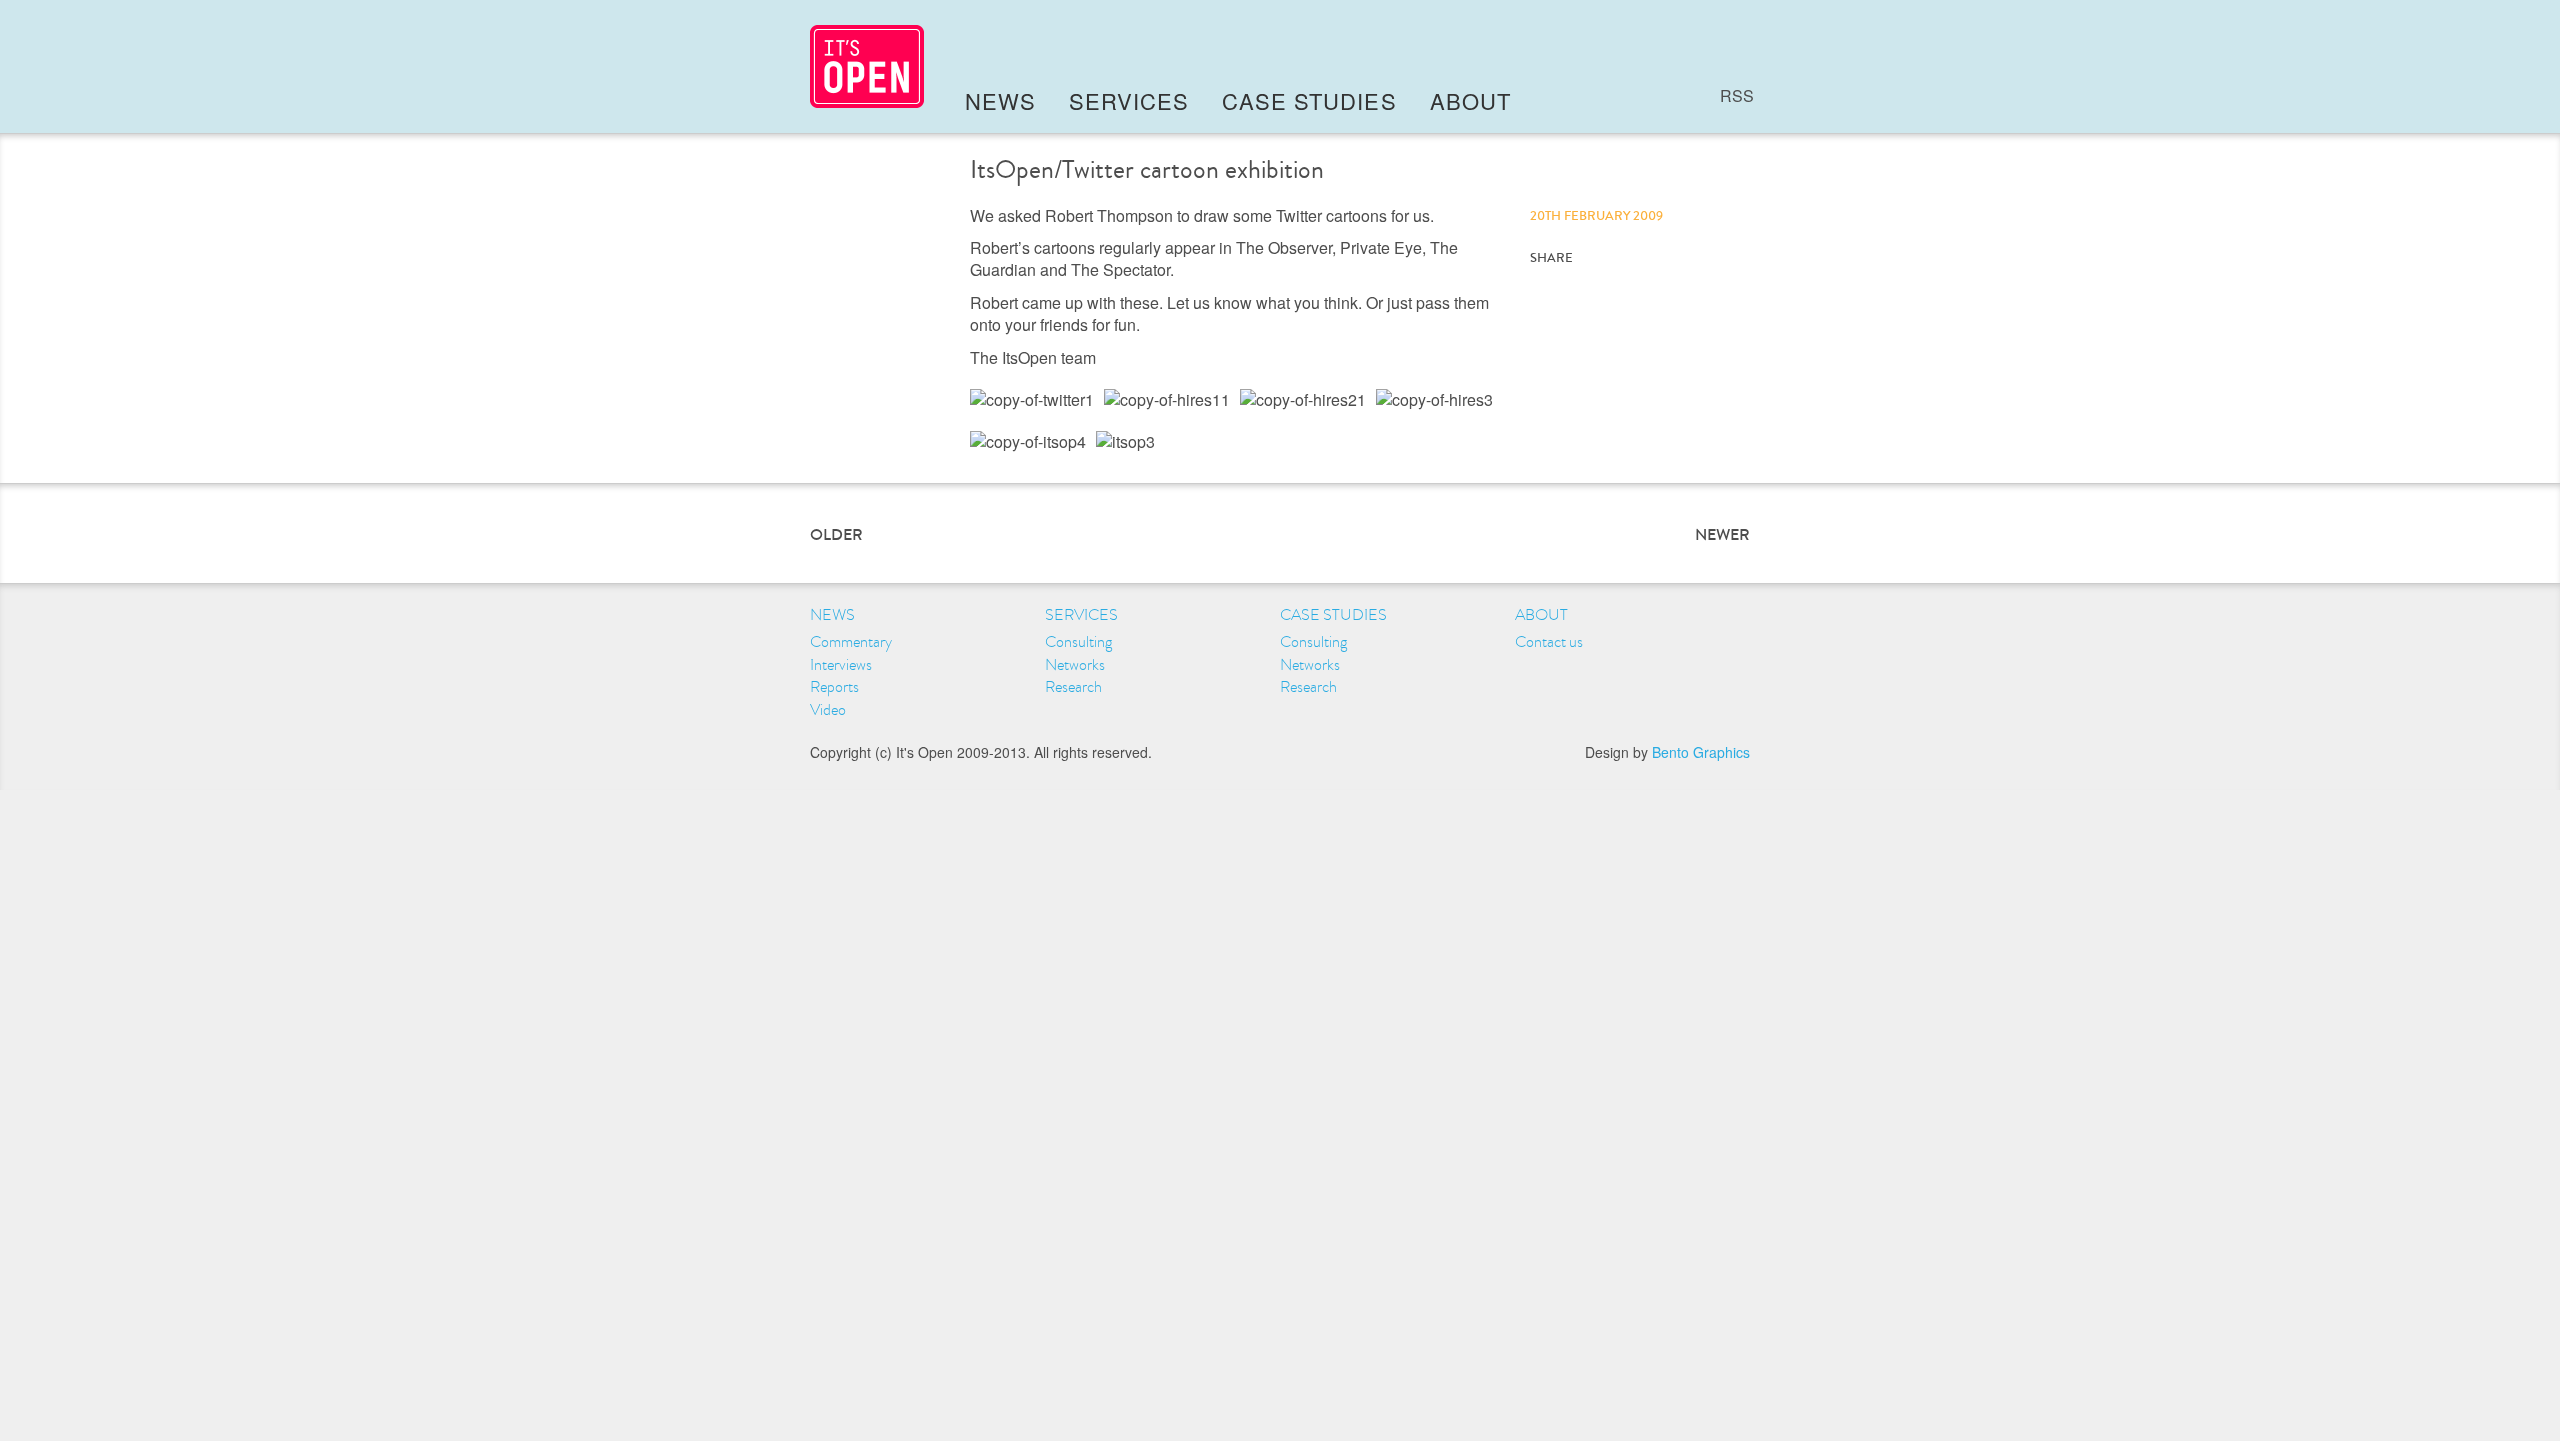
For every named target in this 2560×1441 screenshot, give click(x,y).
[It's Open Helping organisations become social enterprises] (867, 66)
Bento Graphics (1701, 752)
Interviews (841, 665)
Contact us (1549, 642)
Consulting (1078, 642)
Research (1073, 687)
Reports (834, 687)
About (1471, 100)
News (1000, 100)
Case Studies (1309, 100)
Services (1129, 100)
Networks (1075, 665)
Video (828, 710)
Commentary (851, 642)
